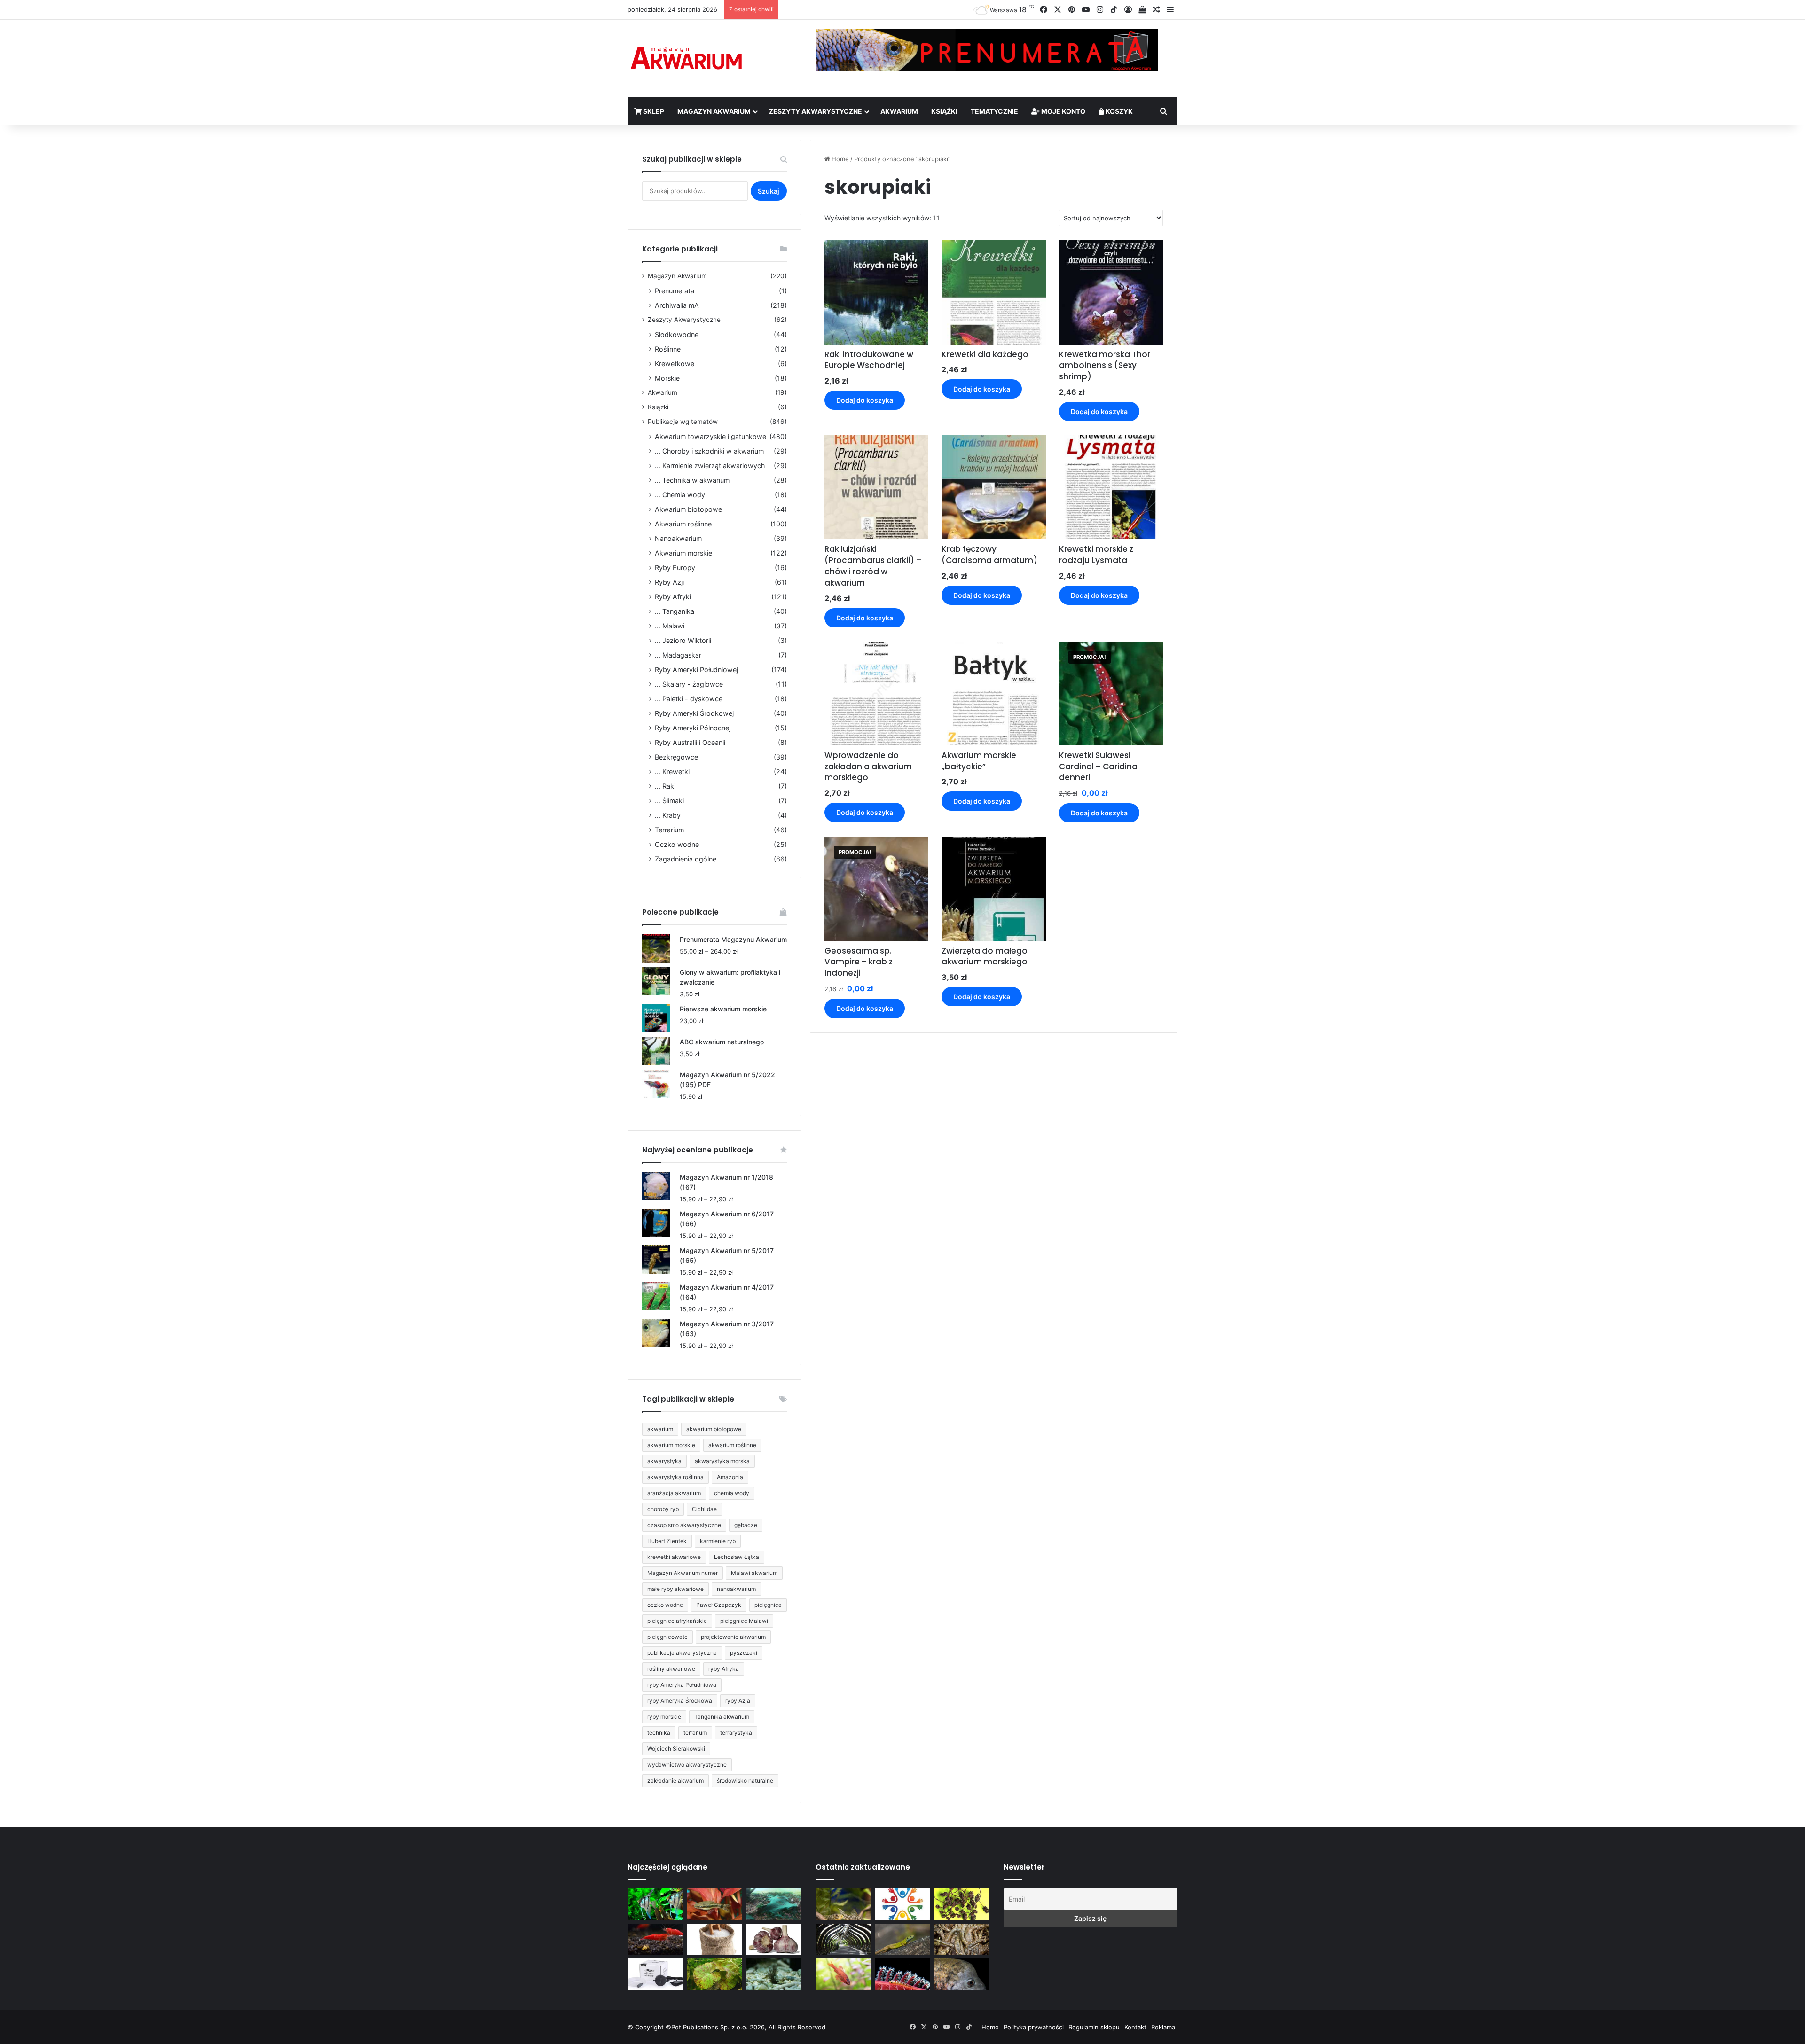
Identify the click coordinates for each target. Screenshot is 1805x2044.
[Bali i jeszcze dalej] (843, 1939)
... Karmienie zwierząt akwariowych (710, 466)
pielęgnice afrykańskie (677, 1621)
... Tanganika (675, 611)
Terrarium (669, 830)
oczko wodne (665, 1605)
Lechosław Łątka (737, 1557)
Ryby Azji (669, 582)
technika (659, 1733)
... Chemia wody (680, 495)
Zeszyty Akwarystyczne (816, 111)
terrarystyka (736, 1733)
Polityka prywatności (1034, 2027)
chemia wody (732, 1493)
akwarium (660, 1429)
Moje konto (1063, 111)
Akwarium (899, 111)
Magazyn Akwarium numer (683, 1573)
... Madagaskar (678, 655)
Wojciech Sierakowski (676, 1749)
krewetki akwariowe (674, 1557)
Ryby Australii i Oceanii (690, 742)
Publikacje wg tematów (683, 422)
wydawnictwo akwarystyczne (687, 1765)
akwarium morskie (671, 1445)
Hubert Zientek (667, 1541)
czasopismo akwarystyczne (684, 1525)
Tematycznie (994, 111)
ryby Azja (738, 1701)
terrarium (695, 1733)
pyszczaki (744, 1653)
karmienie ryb (718, 1541)
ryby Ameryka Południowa (682, 1685)
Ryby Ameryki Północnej (693, 728)
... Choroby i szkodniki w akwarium (709, 451)
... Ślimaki (669, 801)
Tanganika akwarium (722, 1717)
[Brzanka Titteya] (843, 1974)
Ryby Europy (675, 568)
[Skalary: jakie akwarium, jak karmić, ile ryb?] (655, 1904)
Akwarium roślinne (683, 524)
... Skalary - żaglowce (689, 684)
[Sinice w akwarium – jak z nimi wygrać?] (774, 1904)
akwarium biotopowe (714, 1429)
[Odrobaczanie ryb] (774, 1939)
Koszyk (1118, 111)
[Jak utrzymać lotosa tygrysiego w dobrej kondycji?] (714, 1974)
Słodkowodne (677, 334)
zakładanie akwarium (675, 1781)
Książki (944, 111)
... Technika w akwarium (692, 480)
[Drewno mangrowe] (962, 1939)
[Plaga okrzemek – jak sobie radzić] (714, 1904)
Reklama (1163, 2027)
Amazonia (730, 1477)
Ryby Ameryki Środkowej (694, 713)
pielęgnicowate (667, 1637)
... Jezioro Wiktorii (683, 640)
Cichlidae (704, 1509)
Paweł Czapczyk (719, 1605)
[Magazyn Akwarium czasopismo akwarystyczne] (686, 59)
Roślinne (668, 349)
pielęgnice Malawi (744, 1621)
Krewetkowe (675, 364)
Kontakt (1135, 2027)
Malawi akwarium (754, 1573)
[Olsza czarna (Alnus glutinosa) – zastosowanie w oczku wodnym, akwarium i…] (962, 1904)
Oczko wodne (677, 844)
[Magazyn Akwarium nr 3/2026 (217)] (902, 1974)
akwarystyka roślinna (675, 1477)
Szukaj (769, 191)
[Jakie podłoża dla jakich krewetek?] (655, 1939)
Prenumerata (675, 291)
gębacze (746, 1525)
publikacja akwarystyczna (682, 1653)
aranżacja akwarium (674, 1493)
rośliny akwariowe (671, 1669)
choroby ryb (663, 1509)
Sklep (653, 111)
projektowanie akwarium (733, 1637)
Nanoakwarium (678, 538)
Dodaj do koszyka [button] (865, 400)
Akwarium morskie (683, 553)
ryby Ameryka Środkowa (680, 1701)
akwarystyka (664, 1461)
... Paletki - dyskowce (689, 699)
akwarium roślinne (732, 1445)
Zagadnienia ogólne (686, 859)
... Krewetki (672, 771)
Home (840, 159)
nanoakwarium (736, 1589)
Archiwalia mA (677, 305)
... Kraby (668, 815)
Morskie (667, 378)
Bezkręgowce (676, 757)
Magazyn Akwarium (714, 111)
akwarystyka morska (722, 1461)
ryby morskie (664, 1717)
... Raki (665, 786)
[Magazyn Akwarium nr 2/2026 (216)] (962, 1974)
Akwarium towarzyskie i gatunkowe (710, 436)
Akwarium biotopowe (688, 509)
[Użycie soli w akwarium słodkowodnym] (714, 1939)
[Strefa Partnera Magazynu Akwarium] (902, 1904)
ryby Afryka (724, 1669)
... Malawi (670, 626)
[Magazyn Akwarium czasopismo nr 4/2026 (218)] (843, 1904)
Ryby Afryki (673, 597)
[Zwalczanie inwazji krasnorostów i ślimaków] (774, 1974)
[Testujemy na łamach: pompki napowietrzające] (655, 1974)
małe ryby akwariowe (675, 1589)
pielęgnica (768, 1605)
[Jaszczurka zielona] (902, 1939)
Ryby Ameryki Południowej (696, 670)
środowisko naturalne (745, 1781)
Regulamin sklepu (1094, 2027)
